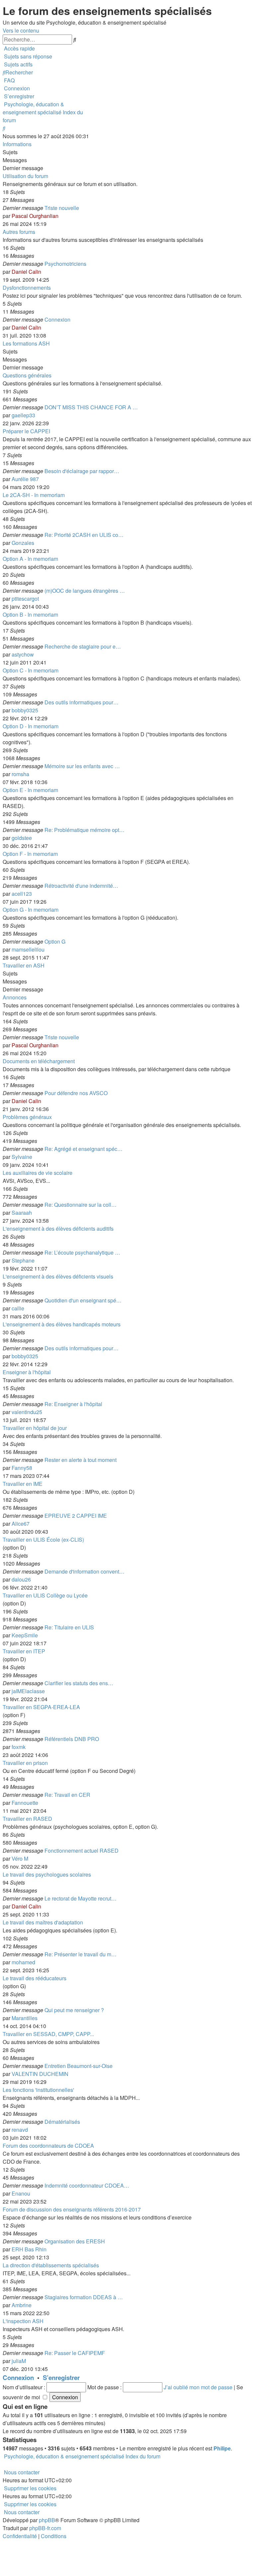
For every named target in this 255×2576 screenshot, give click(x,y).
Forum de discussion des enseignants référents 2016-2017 (72, 2209)
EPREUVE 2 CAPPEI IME (76, 1516)
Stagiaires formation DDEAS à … (84, 2297)
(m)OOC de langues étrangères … (85, 591)
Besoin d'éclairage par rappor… (82, 471)
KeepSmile (25, 1635)
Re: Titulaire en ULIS (69, 1627)
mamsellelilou (28, 949)
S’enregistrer (61, 2377)
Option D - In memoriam (31, 726)
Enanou (21, 2193)
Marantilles (25, 2018)
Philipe (222, 2448)
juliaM (19, 2361)
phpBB (47, 2520)
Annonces (15, 997)
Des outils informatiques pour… (82, 702)
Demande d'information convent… (85, 1571)
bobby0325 (25, 710)
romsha (20, 774)
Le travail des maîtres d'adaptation (43, 1922)
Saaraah (22, 1213)
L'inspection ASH (23, 2321)
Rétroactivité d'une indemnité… (81, 886)
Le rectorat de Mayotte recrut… (81, 1898)
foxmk (19, 1747)
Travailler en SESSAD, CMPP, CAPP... (48, 2034)
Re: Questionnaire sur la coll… (81, 1205)
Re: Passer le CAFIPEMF (75, 2353)
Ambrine (22, 2305)
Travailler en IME (23, 1484)
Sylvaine (22, 1157)
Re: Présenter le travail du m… (81, 1954)
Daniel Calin (26, 272)
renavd (20, 2130)
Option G (55, 941)
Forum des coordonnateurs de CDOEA (48, 2146)
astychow (23, 654)
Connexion (57, 319)
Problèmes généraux (27, 1117)
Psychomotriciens (65, 264)
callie (18, 1308)
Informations (17, 144)
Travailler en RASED (27, 1819)
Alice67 (21, 1524)
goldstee (22, 838)
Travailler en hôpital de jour (35, 1428)
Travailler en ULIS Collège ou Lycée (45, 1595)
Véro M (20, 1858)
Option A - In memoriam (30, 559)
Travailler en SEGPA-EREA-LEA (41, 1707)
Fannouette (25, 1803)
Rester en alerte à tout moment (81, 1460)
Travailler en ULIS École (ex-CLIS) (43, 1540)
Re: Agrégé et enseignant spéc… (84, 1149)
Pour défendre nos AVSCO (76, 1093)
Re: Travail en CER (67, 1795)
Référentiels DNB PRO (72, 1739)
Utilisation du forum (25, 176)
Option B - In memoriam (30, 615)
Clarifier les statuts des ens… (79, 1683)
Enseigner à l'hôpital (27, 1372)
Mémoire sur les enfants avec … (82, 766)
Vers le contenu (21, 30)
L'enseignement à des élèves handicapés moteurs (62, 1324)
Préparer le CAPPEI (26, 431)
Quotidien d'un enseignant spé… (83, 1300)
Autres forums (19, 232)
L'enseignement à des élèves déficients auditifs (58, 1229)
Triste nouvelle (62, 208)
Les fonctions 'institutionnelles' (38, 2090)
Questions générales (27, 375)
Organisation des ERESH (75, 2241)
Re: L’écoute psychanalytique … (82, 1252)
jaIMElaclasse (28, 1691)
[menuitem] (27, 56)
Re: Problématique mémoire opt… (85, 830)
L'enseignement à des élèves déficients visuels (58, 1276)
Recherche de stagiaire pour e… (83, 646)
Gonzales (23, 543)
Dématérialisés (62, 2122)
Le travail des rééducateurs (35, 1978)
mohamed (23, 1962)
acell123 (22, 894)
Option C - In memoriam (31, 670)
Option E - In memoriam (30, 790)
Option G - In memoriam (31, 910)
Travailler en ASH (24, 965)
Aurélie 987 (25, 479)
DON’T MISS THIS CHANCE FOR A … (91, 407)
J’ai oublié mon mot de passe (198, 2387)
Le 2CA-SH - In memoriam (34, 495)
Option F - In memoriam (30, 854)
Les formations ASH (26, 343)
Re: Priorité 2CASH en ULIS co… (84, 535)
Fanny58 (22, 1468)
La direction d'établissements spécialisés (51, 2265)
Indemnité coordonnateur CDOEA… (87, 2185)
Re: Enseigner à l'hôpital (73, 1404)
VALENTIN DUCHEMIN (40, 2074)
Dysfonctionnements (27, 288)
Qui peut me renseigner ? (74, 2010)
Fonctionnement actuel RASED (82, 1851)
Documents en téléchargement (39, 1061)
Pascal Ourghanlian (35, 216)
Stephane (23, 1260)
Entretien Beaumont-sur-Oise (79, 2066)
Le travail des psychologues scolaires (47, 1874)
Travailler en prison (25, 1763)
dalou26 (21, 1579)
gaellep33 (23, 415)
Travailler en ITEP (24, 1651)
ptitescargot (25, 599)
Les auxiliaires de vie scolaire (38, 1173)
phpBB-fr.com (45, 2528)
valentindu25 (27, 1412)
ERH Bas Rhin (29, 2249)
